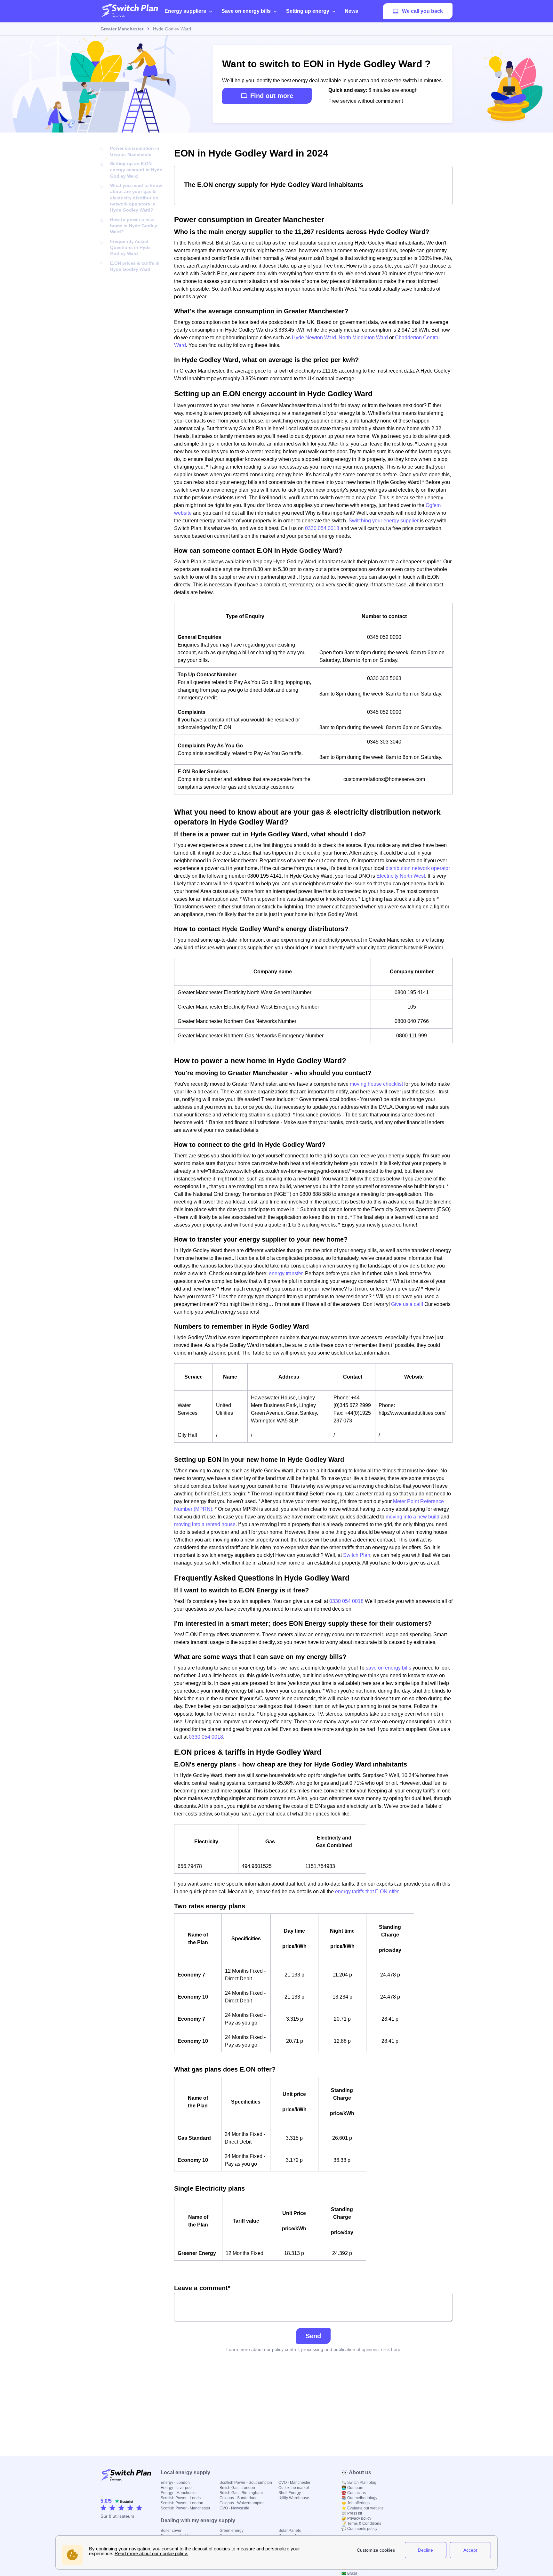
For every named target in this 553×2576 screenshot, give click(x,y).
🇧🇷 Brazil (349, 2573)
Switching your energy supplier (384, 521)
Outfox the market (294, 2488)
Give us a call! (407, 1304)
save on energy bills (389, 1668)
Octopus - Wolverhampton (242, 2503)
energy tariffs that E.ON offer (367, 1892)
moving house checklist (376, 1084)
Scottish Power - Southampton (246, 2483)
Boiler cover (171, 2531)
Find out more (272, 96)
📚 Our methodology (359, 2498)
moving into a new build (413, 1517)
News (351, 11)
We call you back (422, 11)
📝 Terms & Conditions (361, 2524)
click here (391, 2349)
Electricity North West (401, 876)
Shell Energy (290, 2493)
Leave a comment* (202, 2288)
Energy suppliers (185, 11)
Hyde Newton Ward (314, 338)
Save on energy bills (246, 11)
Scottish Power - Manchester (185, 2508)
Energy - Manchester (179, 2493)
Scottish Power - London (182, 2503)
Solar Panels (290, 2531)
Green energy (232, 2531)
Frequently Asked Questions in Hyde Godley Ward (130, 248)
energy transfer (286, 1273)
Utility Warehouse (294, 2498)
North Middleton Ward (363, 338)
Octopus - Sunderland (239, 2498)
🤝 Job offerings (356, 2503)
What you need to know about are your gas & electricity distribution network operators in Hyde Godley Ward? (136, 198)
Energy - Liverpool (177, 2488)
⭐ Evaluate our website (363, 2508)
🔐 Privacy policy (356, 2518)
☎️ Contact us (354, 2493)
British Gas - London (237, 2488)
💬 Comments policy (359, 2529)
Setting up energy (308, 11)
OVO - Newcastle (234, 2508)
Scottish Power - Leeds (181, 2498)
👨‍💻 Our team (352, 2488)
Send (313, 2336)
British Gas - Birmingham (241, 2493)
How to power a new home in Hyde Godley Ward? (134, 226)
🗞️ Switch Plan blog (359, 2483)
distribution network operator (418, 868)
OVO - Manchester (294, 2483)
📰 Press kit (352, 2513)
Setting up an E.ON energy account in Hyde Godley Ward (136, 170)
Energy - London (175, 2483)
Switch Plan (357, 1555)
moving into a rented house (205, 1524)
